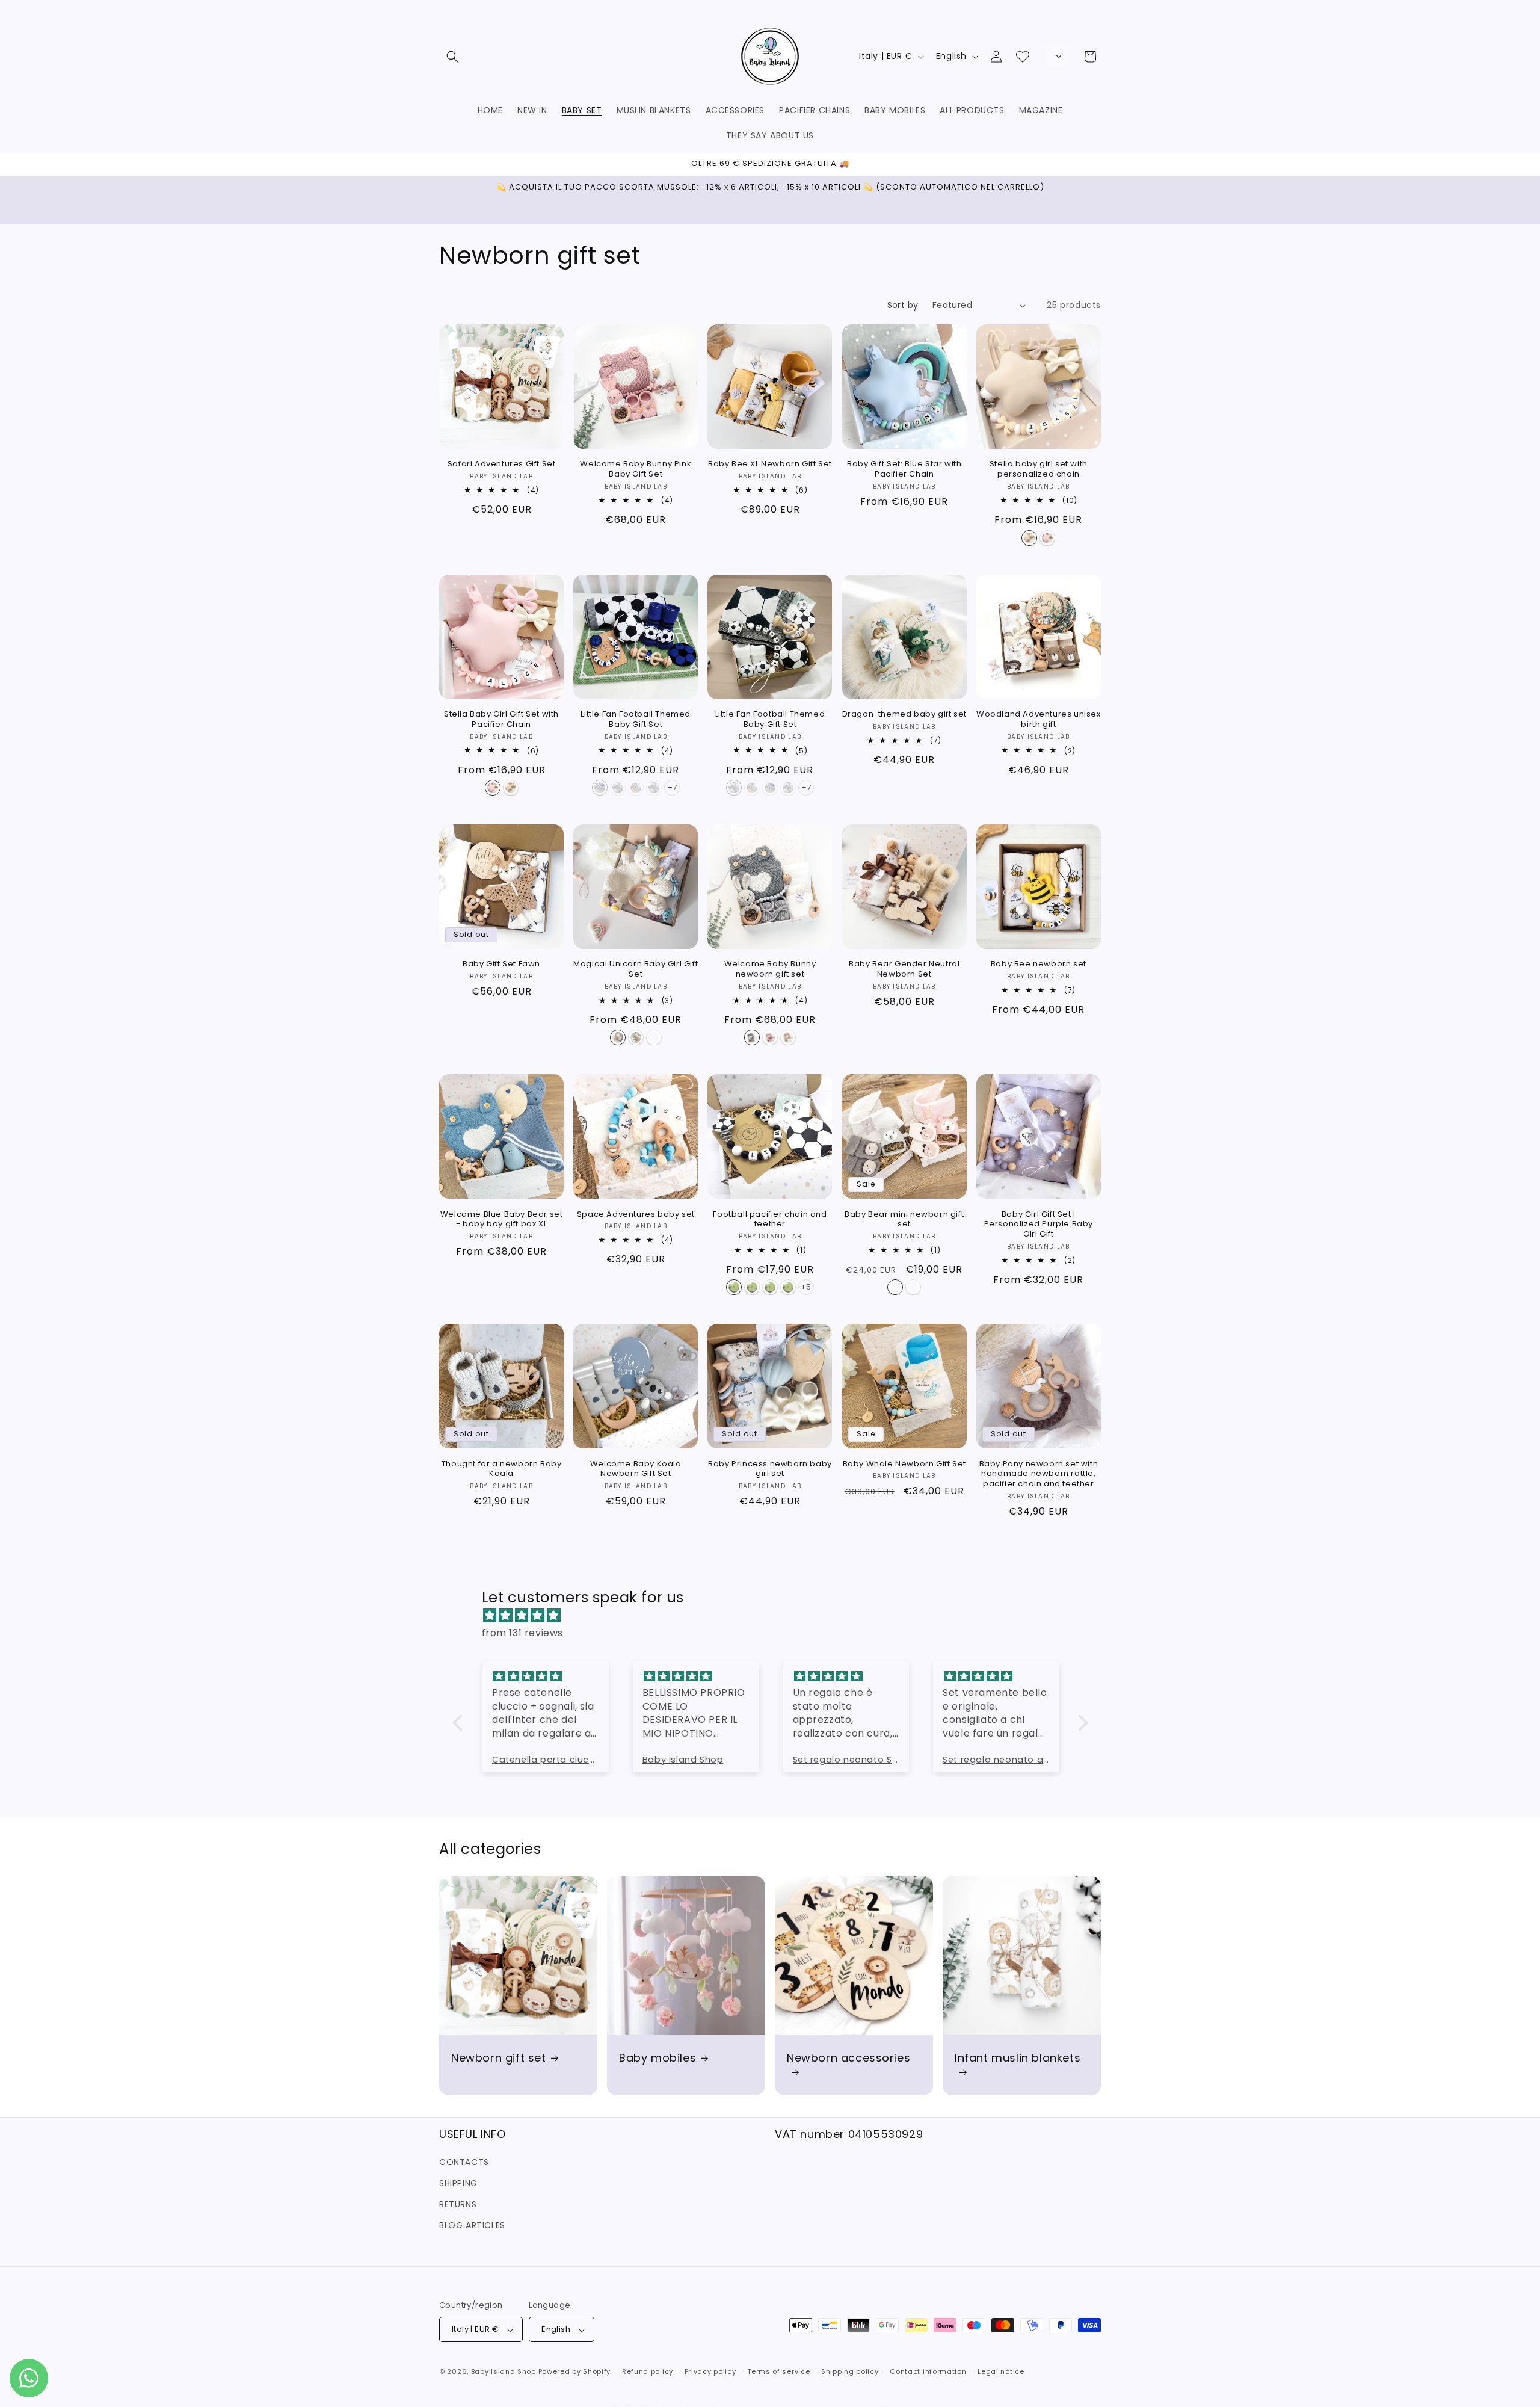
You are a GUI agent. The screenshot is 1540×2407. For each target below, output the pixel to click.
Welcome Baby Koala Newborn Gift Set (636, 1469)
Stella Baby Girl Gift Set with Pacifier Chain (501, 720)
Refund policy (648, 2371)
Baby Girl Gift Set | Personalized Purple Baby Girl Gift (1039, 1224)
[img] (776, 1616)
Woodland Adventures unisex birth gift (1039, 720)
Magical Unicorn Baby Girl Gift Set (636, 969)
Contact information (928, 2371)
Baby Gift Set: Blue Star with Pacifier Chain (904, 470)
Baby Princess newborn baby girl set (770, 1469)
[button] (452, 57)
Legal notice (1001, 2371)
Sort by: (904, 305)
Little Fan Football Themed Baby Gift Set (636, 720)
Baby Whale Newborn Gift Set (904, 1464)
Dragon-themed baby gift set (904, 715)
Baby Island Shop (504, 2372)
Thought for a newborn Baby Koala (502, 1469)
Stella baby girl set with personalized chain (1039, 470)
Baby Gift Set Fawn (501, 964)
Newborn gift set (499, 2058)
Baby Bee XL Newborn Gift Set (770, 465)
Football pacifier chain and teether (770, 1219)
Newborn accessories (849, 2058)
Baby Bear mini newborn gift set (904, 1219)
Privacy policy (710, 2371)
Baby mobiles (658, 2058)
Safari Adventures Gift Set (502, 465)
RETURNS (458, 2204)
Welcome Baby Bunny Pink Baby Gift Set (636, 470)
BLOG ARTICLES (472, 2225)
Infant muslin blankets (1018, 2058)
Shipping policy (850, 2371)
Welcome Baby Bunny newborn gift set (770, 969)
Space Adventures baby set (636, 1214)
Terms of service (778, 2371)
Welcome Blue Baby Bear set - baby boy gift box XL (502, 1219)
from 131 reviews (523, 1633)
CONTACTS (464, 2161)
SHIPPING (458, 2183)
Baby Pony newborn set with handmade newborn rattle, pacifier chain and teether (1039, 1474)
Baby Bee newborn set (1039, 964)
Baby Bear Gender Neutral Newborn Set (904, 969)
